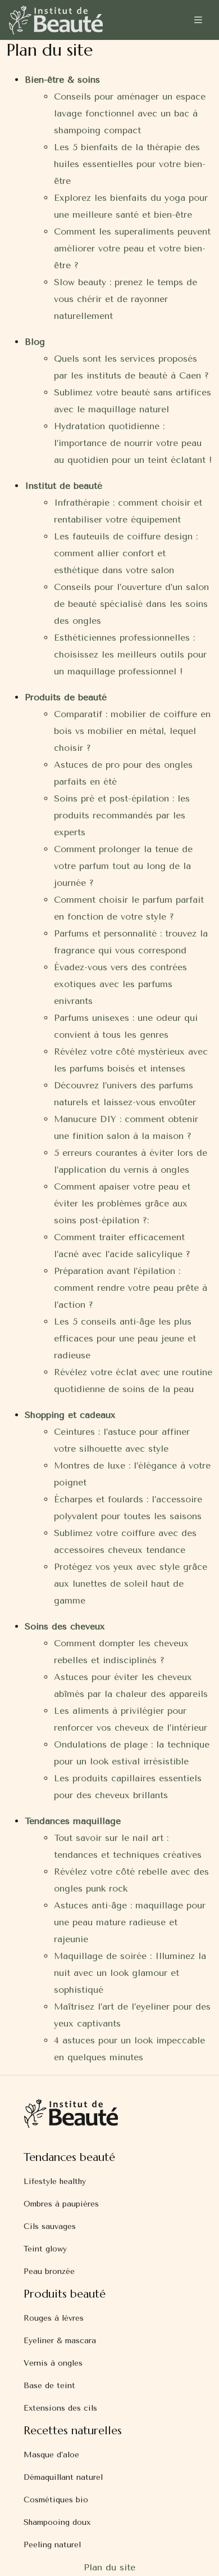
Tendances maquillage (73, 1821)
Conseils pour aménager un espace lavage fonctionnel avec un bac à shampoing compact (130, 113)
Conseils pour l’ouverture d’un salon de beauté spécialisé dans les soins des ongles (131, 604)
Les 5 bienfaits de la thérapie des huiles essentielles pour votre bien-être (130, 164)
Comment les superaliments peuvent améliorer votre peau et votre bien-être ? (132, 248)
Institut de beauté (63, 486)
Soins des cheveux (65, 1626)
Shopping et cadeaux (70, 1415)
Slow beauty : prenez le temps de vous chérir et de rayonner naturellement (126, 299)
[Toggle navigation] (198, 20)
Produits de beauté (66, 697)
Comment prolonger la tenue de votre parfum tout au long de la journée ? (123, 866)
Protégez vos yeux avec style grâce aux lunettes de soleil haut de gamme (131, 1584)
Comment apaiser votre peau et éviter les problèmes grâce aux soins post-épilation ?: (122, 1203)
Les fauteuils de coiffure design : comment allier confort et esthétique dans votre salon (126, 553)
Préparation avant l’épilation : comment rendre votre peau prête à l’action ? (131, 1288)
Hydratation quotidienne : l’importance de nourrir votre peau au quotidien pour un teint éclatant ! (133, 443)
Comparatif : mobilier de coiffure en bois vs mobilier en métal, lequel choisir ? (132, 731)
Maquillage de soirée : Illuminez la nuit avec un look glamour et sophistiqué (130, 1973)
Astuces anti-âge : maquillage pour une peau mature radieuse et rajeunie (130, 1922)
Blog (35, 342)
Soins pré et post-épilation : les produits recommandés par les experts (122, 815)
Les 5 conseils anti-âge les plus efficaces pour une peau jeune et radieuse (125, 1338)
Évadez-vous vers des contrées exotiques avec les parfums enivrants (120, 984)
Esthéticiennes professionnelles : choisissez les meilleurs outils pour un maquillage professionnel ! (130, 654)
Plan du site (109, 2567)
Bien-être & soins (62, 80)
